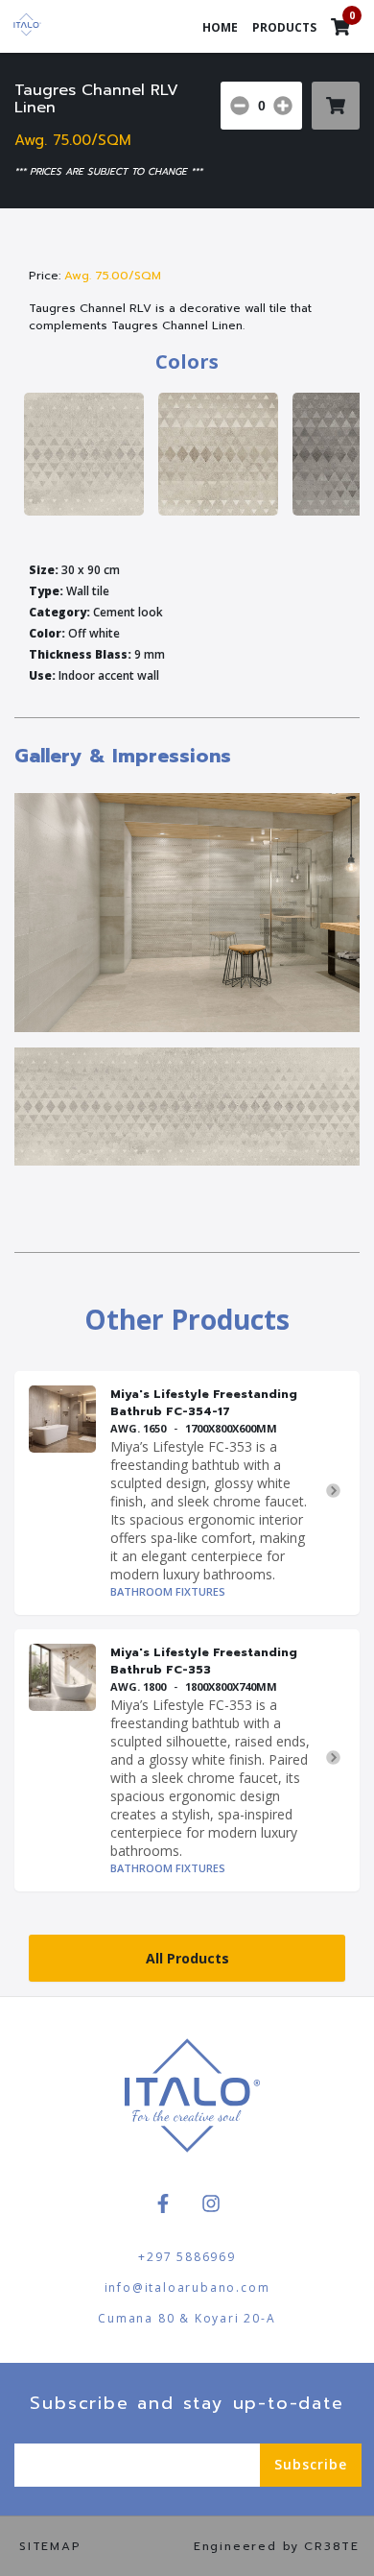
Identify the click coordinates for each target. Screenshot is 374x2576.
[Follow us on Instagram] (211, 2203)
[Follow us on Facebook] (163, 2203)
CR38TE (332, 2546)
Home (220, 27)
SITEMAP (50, 2546)
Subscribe (311, 2464)
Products (284, 27)
